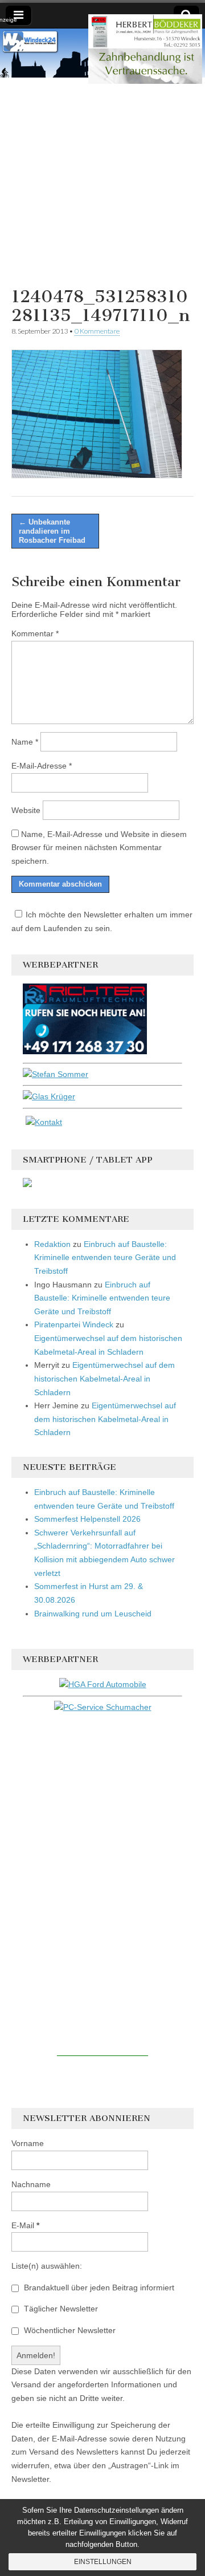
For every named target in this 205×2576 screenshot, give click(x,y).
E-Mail (25, 2225)
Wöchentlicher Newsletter (69, 2330)
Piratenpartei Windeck (74, 1324)
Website (26, 810)
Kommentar (35, 633)
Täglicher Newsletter (60, 2309)
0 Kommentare (97, 331)
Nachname (31, 2184)
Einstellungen (103, 2562)
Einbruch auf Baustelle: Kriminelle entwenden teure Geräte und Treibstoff (105, 1257)
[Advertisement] (102, 180)
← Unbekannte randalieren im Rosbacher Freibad (52, 531)
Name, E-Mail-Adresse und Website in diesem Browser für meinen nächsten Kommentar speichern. (99, 848)
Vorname (28, 2143)
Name (25, 742)
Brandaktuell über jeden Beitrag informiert (98, 2287)
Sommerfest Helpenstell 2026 (87, 1519)
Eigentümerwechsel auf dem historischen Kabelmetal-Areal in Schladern (104, 1378)
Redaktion (52, 1244)
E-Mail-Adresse (42, 766)
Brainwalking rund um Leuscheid (93, 1614)
